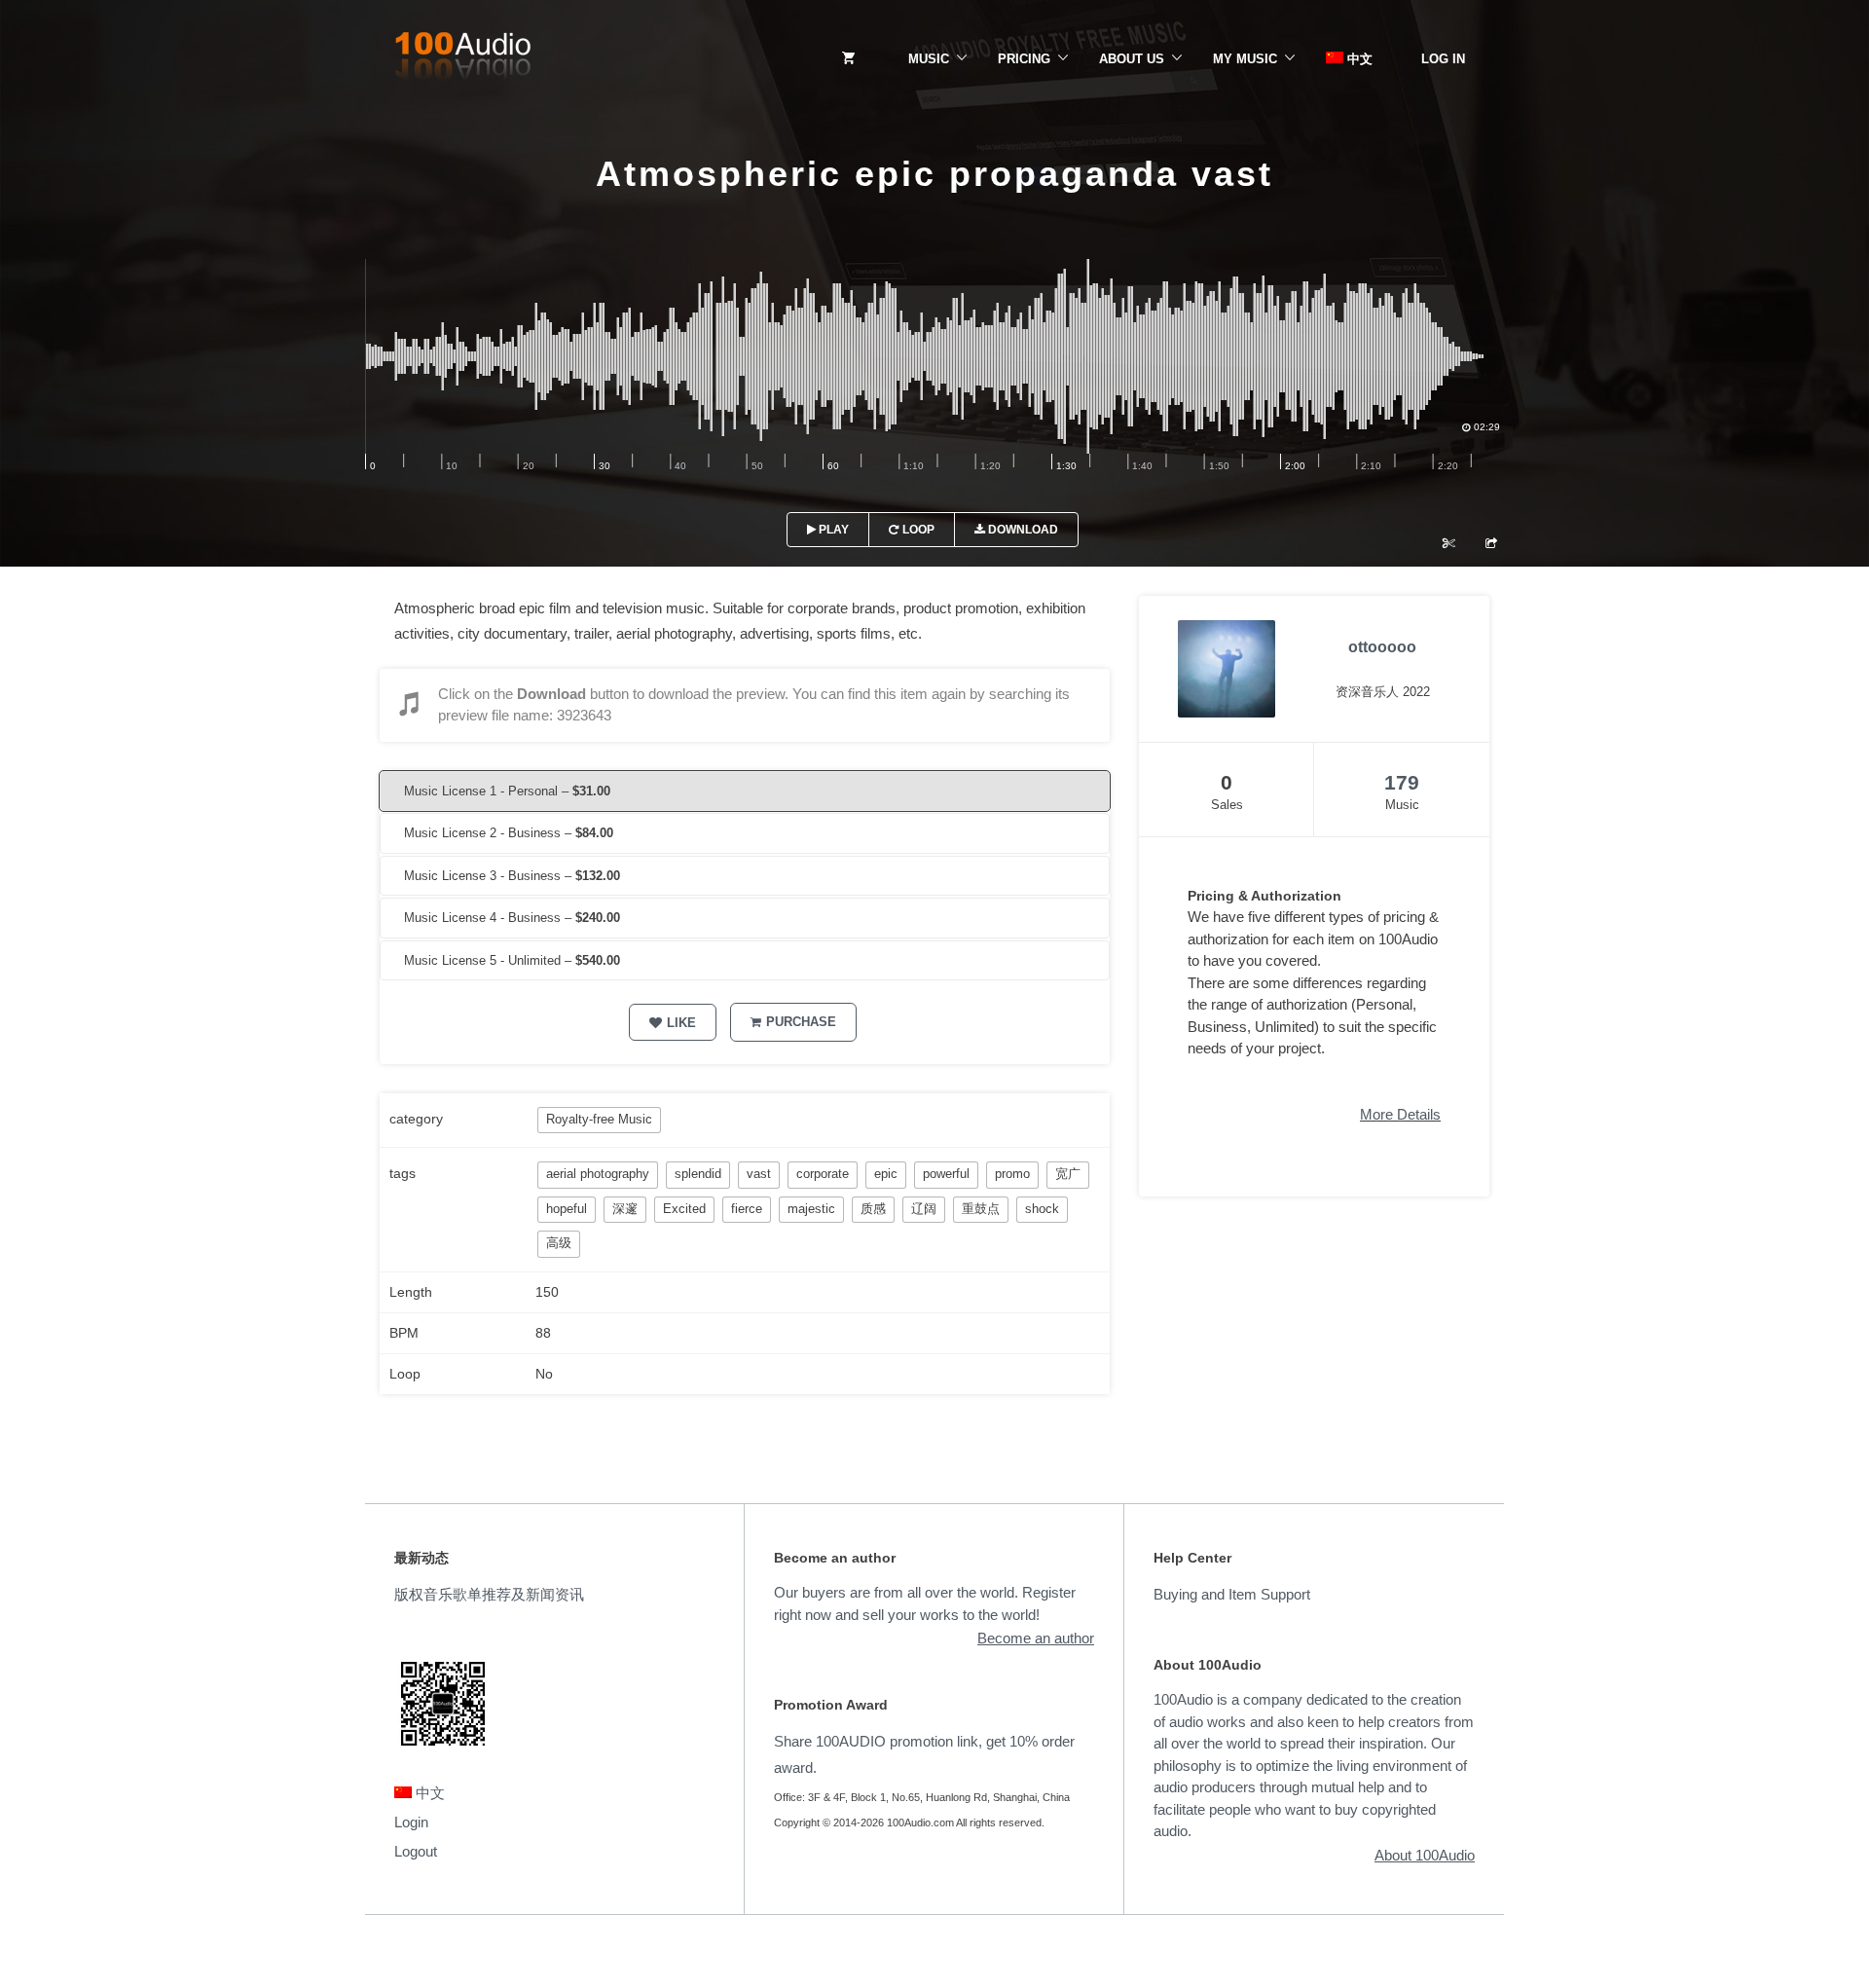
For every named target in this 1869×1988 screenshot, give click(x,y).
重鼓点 (981, 1209)
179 (1402, 782)
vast (759, 1174)
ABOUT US (1132, 59)
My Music (1245, 59)
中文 (1358, 59)
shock (1042, 1209)
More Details (1400, 1114)
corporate (823, 1174)
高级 (559, 1243)
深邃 (625, 1209)
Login (411, 1822)
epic (886, 1174)
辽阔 (924, 1209)
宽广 (1068, 1174)
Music (929, 59)
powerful (946, 1174)
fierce (747, 1209)
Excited (684, 1209)
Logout (416, 1851)
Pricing (1024, 59)
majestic (811, 1209)
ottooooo (1382, 647)
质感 (873, 1209)
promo (1012, 1174)
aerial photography (598, 1174)
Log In (1443, 59)
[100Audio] (462, 59)
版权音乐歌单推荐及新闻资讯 (489, 1594)
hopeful (567, 1209)
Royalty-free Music (599, 1119)
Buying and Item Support (1232, 1594)
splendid (698, 1174)
